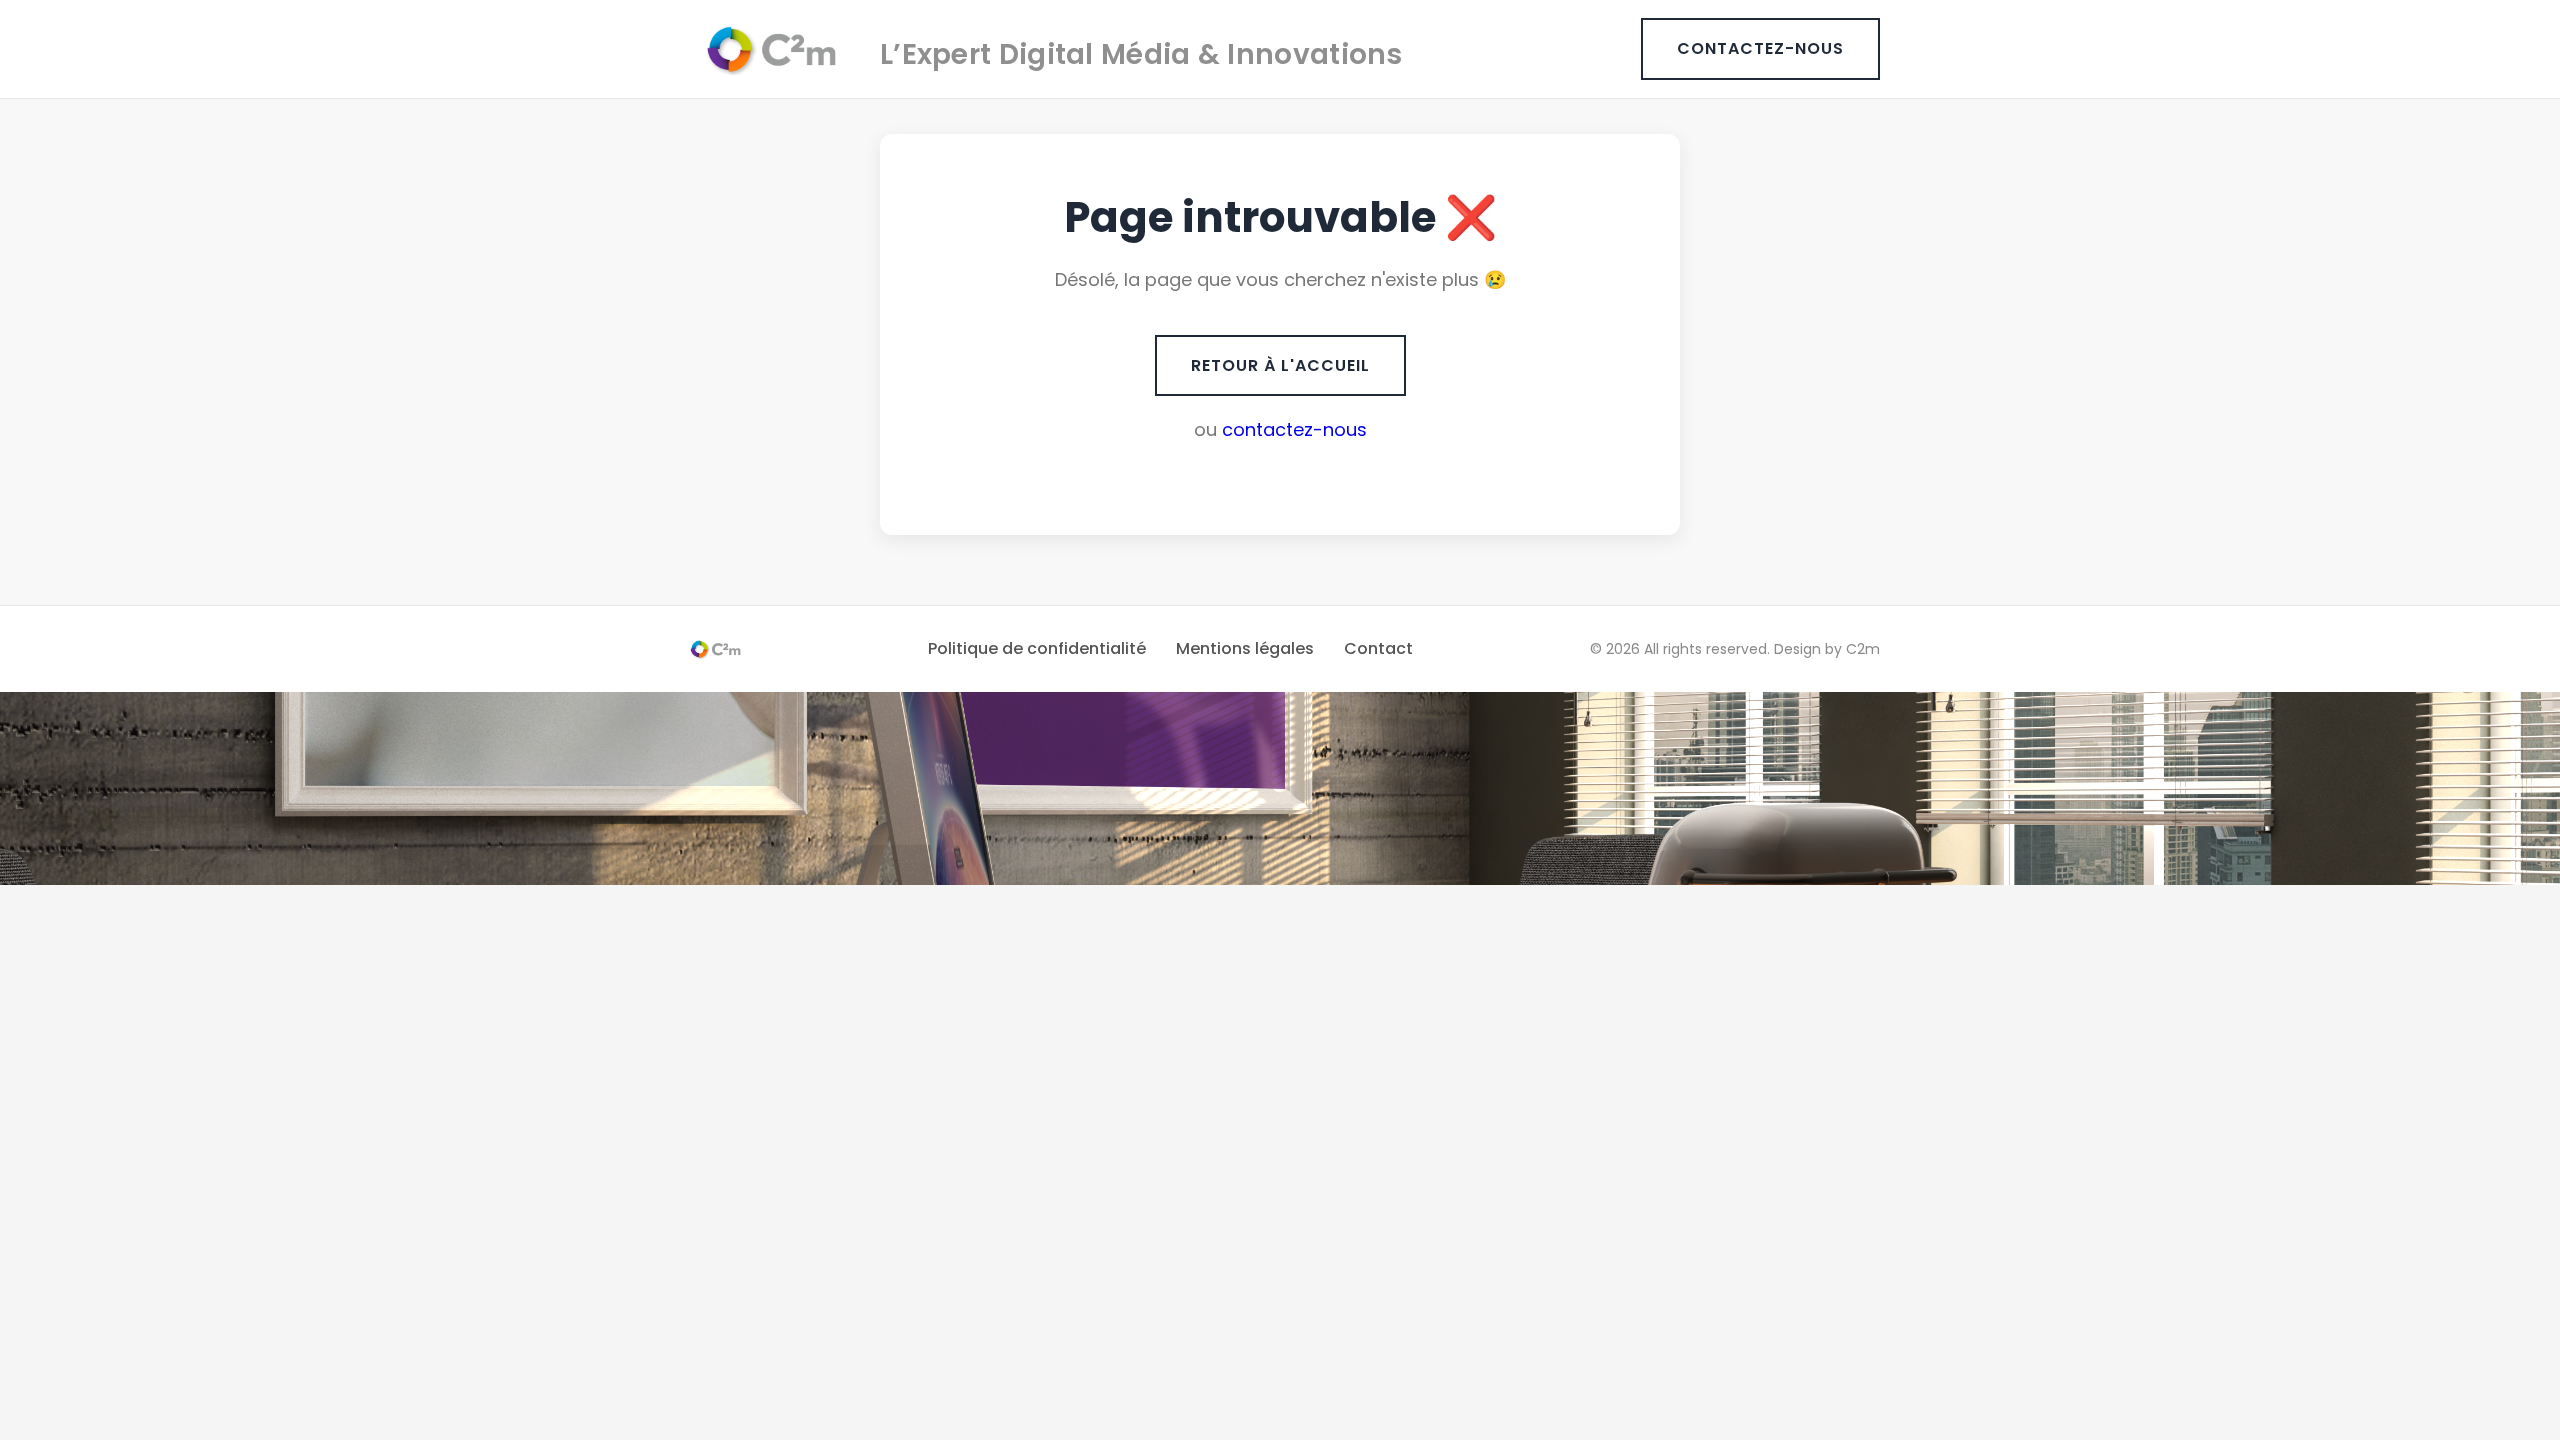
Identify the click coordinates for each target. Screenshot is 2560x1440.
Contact (1378, 648)
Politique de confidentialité (1037, 648)
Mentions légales (1245, 648)
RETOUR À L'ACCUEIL (1280, 365)
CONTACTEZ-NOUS (1760, 48)
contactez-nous (1294, 429)
